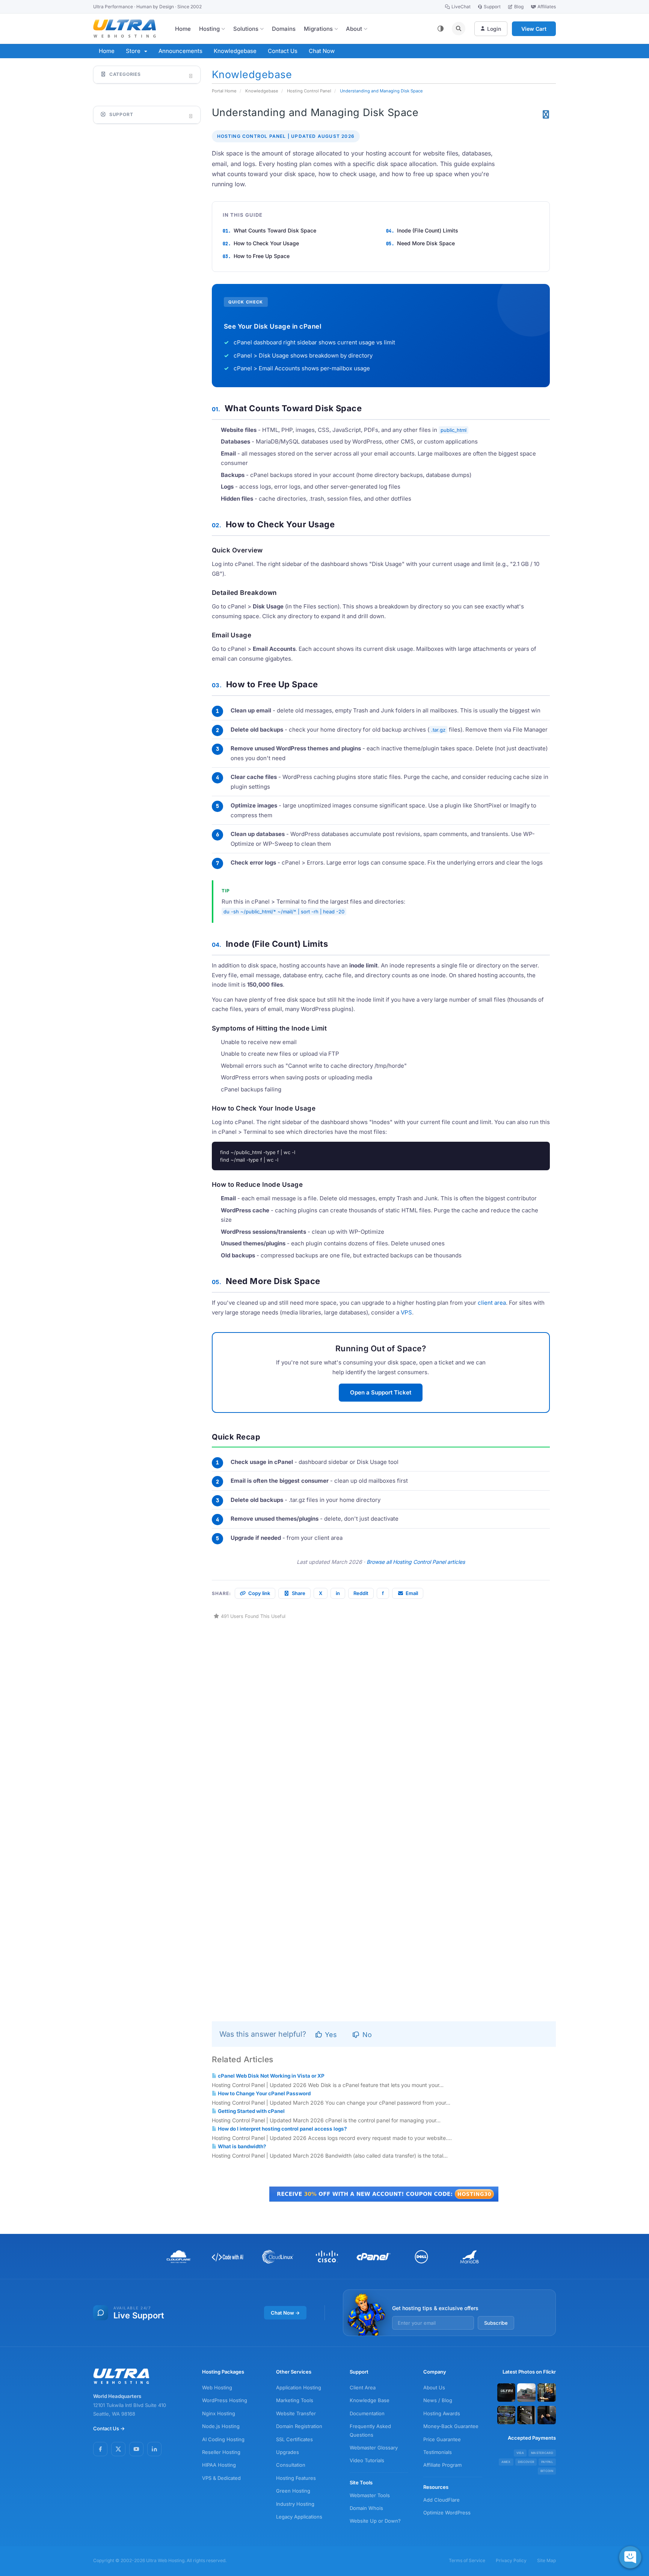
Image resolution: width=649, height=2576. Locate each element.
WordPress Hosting (225, 2400)
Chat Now (322, 51)
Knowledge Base (370, 2400)
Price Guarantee (442, 2439)
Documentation (367, 2413)
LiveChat (461, 7)
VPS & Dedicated (221, 2478)
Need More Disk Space (426, 243)
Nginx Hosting (219, 2413)
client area (492, 1303)
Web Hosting (217, 2387)
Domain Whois (366, 2508)
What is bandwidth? (241, 2146)
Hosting (209, 29)
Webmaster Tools (370, 2495)
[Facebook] (100, 2449)
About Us (434, 2387)
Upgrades (288, 2452)
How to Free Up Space (262, 256)
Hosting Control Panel (309, 91)
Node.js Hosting (221, 2426)
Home (183, 29)
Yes (330, 2035)
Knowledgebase (235, 51)
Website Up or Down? (375, 2521)
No (366, 2035)
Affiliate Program (442, 2465)
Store (135, 51)
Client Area (363, 2387)
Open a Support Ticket (381, 1392)
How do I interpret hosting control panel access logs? (282, 2129)
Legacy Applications (299, 2517)
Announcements (180, 51)
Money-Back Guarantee (451, 2426)
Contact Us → (109, 2428)
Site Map (546, 2560)
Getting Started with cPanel (251, 2111)
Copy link (259, 1593)
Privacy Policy (511, 2560)
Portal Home (224, 91)
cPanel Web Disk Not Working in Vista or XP (271, 2076)
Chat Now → (285, 2313)
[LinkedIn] (154, 2449)
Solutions (246, 29)
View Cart (534, 29)
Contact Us (283, 51)
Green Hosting (293, 2491)
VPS (406, 1312)
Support (492, 7)
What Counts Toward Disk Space (275, 230)
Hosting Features (296, 2478)
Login (494, 29)
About (354, 29)
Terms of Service (467, 2560)
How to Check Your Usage (266, 243)
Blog (519, 7)
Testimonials (438, 2452)
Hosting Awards (442, 2413)
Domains (284, 29)
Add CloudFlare (441, 2500)
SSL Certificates (294, 2439)
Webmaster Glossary (374, 2448)
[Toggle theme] (441, 29)
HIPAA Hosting (219, 2465)
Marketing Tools (295, 2400)
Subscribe (496, 2323)
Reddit (361, 1593)
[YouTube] (136, 2449)
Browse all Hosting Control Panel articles (416, 1562)
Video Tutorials (367, 2460)
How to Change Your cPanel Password (264, 2093)
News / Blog (438, 2400)
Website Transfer (296, 2413)
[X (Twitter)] (118, 2449)
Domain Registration (299, 2426)
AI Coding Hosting (223, 2439)
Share (299, 1593)
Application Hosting (299, 2387)
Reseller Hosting (221, 2452)
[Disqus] (384, 1714)
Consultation (291, 2465)
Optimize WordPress (447, 2513)
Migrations (318, 29)
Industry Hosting (295, 2504)
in (338, 1593)
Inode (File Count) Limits (428, 230)
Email (412, 1593)
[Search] (459, 29)
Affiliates (547, 7)
